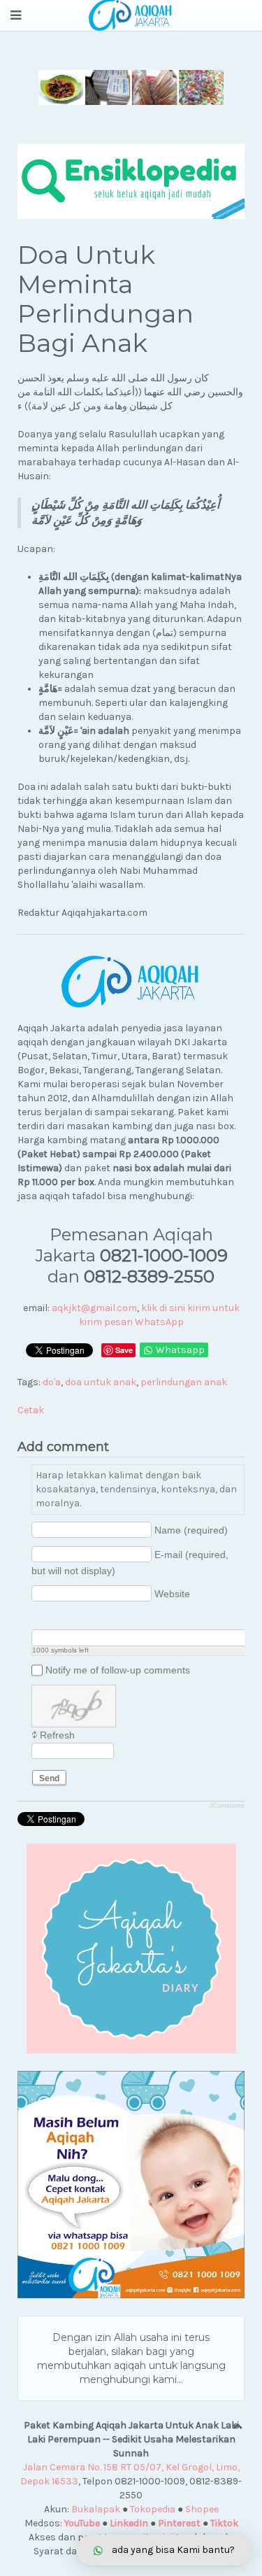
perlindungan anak (184, 1382)
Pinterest (179, 2523)
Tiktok (224, 2523)
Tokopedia (153, 2509)
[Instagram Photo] (74, 1618)
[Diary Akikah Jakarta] (131, 1948)
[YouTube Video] (39, 1618)
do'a (52, 1382)
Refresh (57, 1735)
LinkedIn (129, 2523)
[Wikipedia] (109, 1618)
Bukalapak (96, 2509)
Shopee (202, 2509)
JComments (227, 1806)
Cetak (31, 1410)
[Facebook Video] (57, 1618)
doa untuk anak (101, 1382)
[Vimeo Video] (92, 1618)
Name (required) (191, 1530)
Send (49, 1778)
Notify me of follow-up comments (118, 1670)
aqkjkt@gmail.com (94, 1308)
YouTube (82, 2523)
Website (172, 1594)
